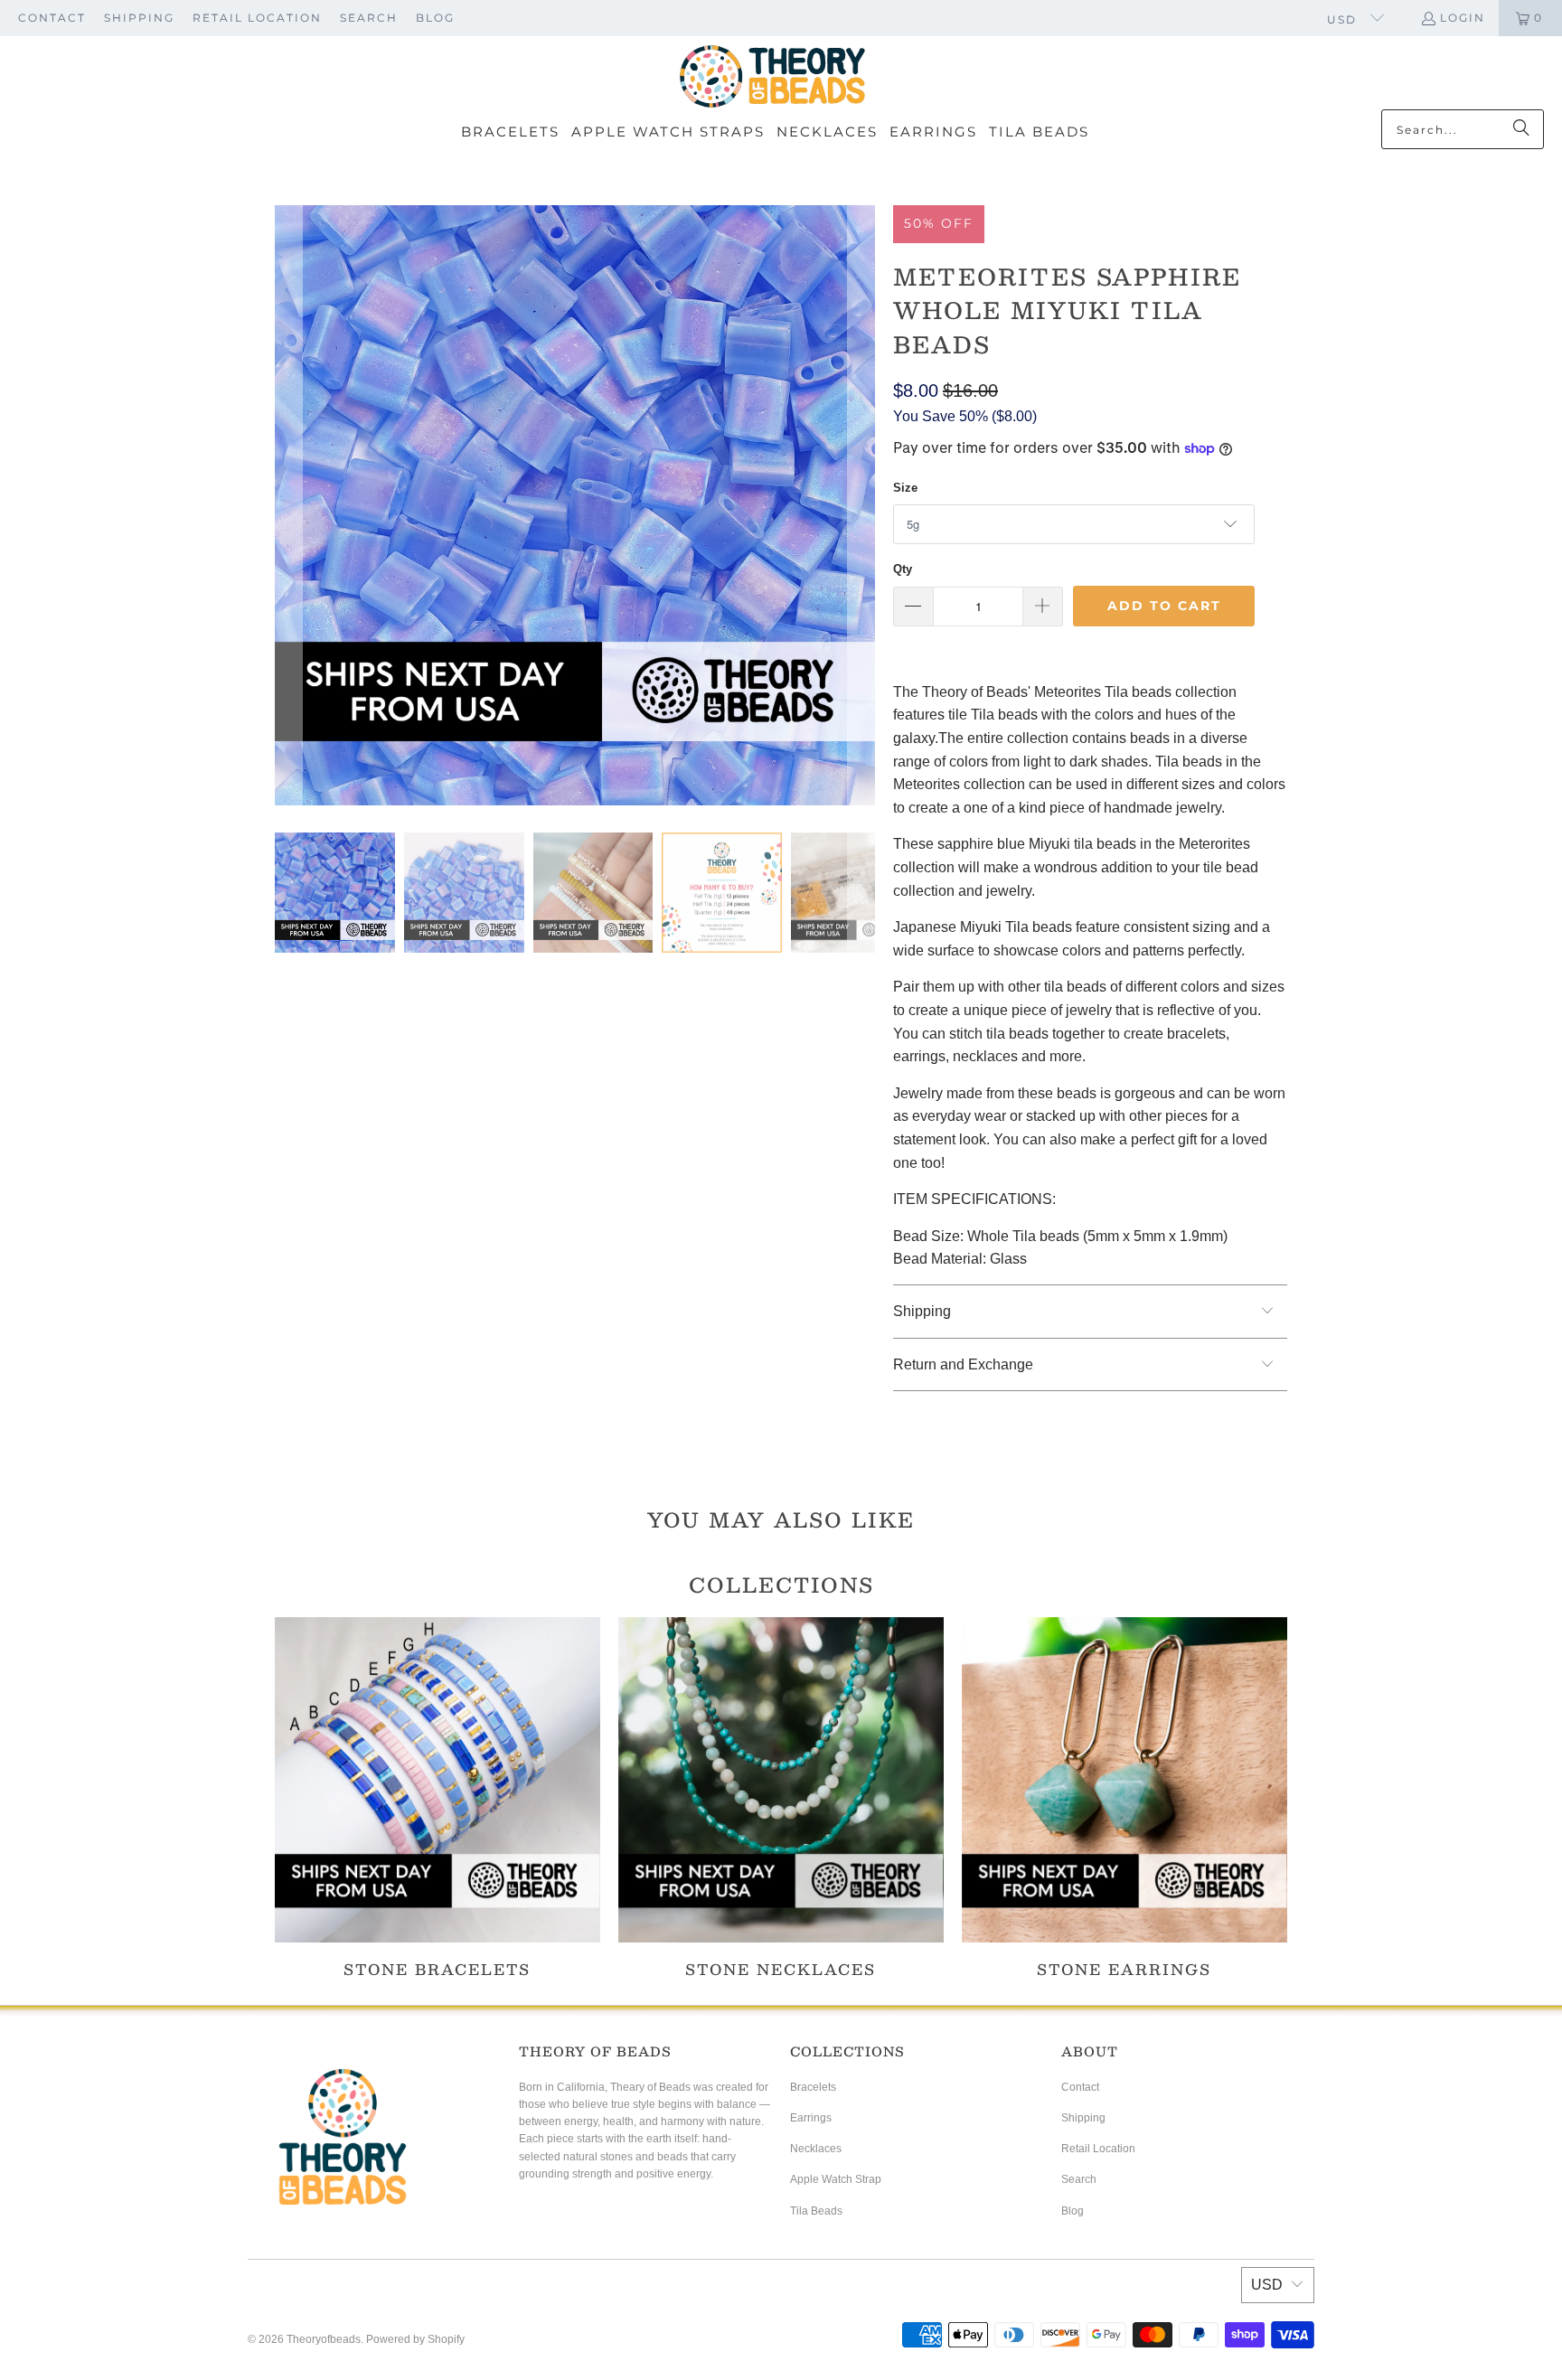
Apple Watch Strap (836, 2179)
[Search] (1521, 129)
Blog (435, 18)
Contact (52, 18)
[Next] (861, 505)
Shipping (139, 18)
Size (905, 488)
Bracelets (813, 2087)
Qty (903, 569)
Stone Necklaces (781, 1797)
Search (369, 18)
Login (1463, 18)
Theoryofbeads (324, 2339)
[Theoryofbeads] (772, 77)
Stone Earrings (1124, 1797)
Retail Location (257, 18)
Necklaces (816, 2149)
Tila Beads (816, 2211)
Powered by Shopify (415, 2339)
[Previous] (288, 505)
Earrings (811, 2118)
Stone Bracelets (438, 1797)
